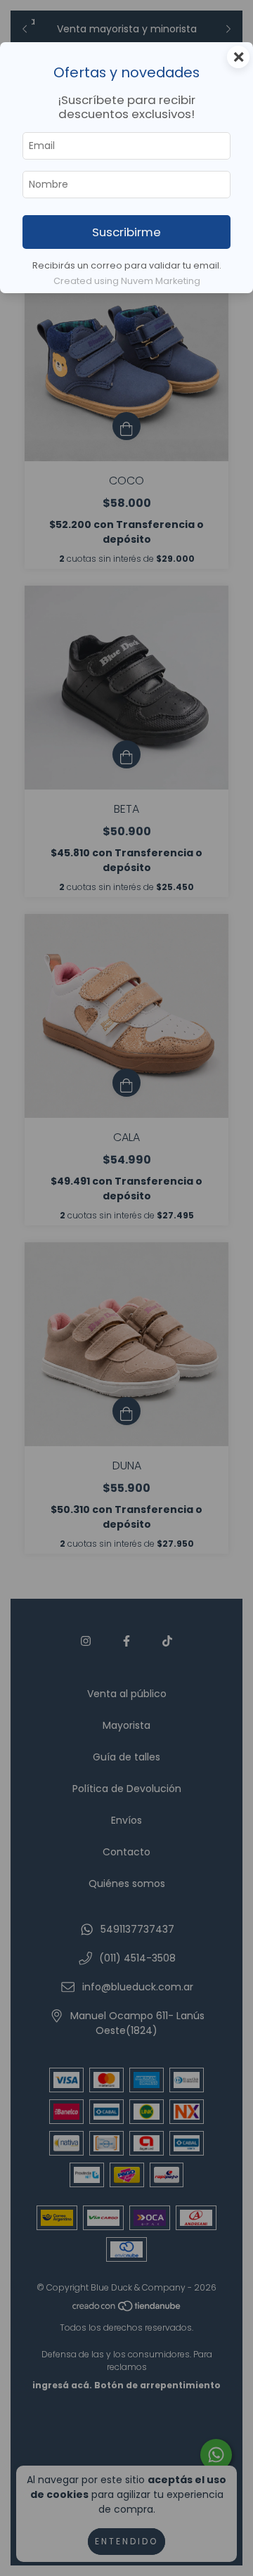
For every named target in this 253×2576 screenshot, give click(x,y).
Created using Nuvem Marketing (127, 281)
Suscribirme (126, 232)
